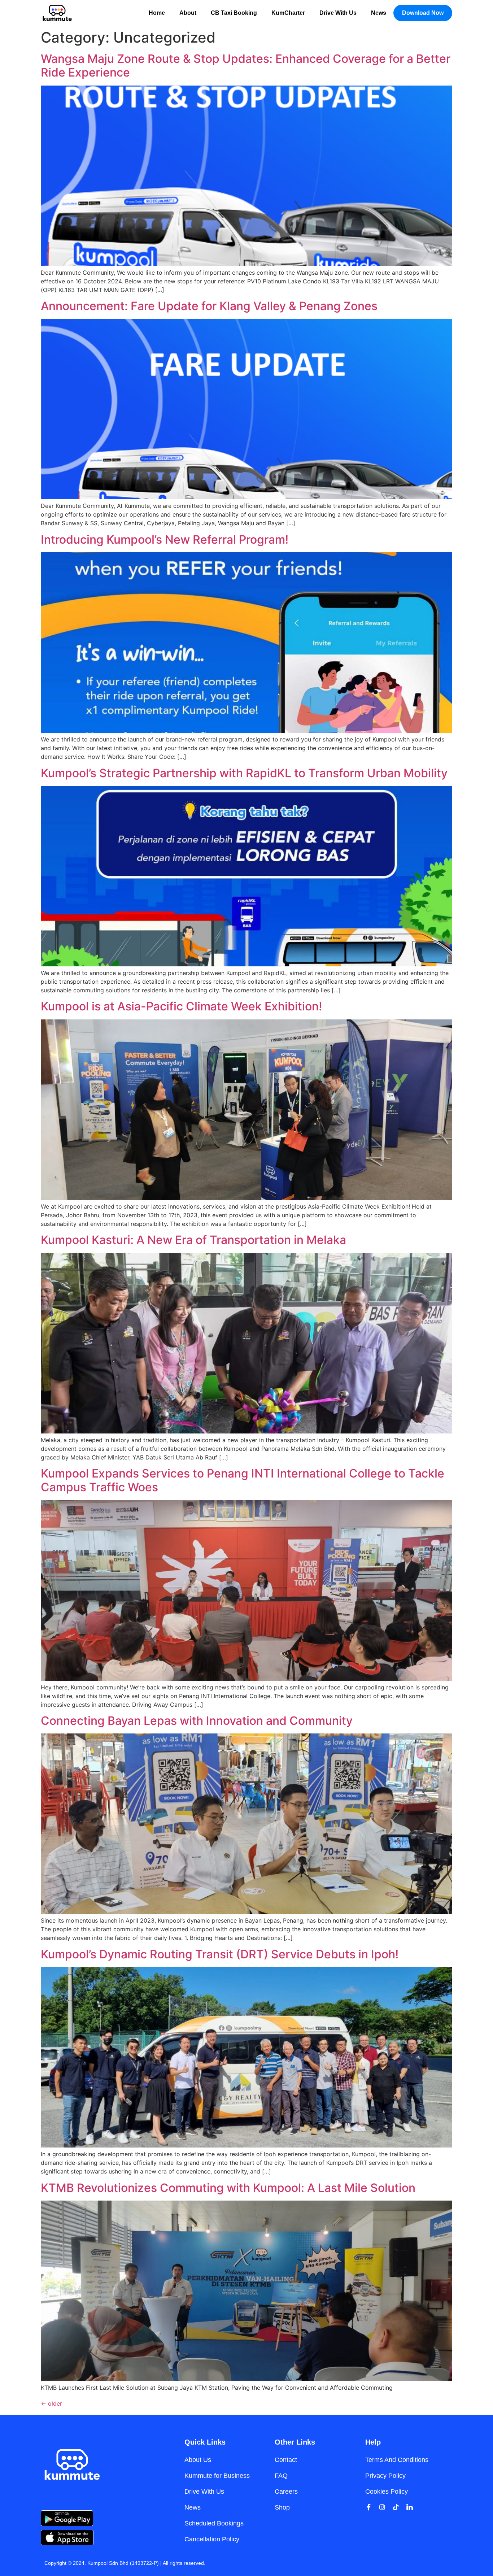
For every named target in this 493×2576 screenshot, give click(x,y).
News (379, 13)
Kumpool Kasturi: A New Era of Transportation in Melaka (193, 1240)
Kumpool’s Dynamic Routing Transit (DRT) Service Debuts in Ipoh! (220, 1954)
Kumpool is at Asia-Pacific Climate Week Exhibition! (181, 1006)
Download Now (423, 13)
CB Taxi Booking (234, 13)
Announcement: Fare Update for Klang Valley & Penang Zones (209, 306)
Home (157, 13)
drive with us (338, 13)
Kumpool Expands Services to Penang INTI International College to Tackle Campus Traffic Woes (243, 1480)
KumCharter (288, 13)
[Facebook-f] (368, 2507)
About (188, 13)
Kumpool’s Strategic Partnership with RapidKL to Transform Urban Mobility (244, 773)
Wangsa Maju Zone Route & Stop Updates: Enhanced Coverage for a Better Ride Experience (246, 66)
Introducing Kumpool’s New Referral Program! (165, 539)
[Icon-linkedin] (410, 2507)
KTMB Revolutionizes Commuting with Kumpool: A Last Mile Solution (228, 2188)
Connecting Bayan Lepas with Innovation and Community (197, 1721)
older (51, 2403)
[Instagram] (382, 2507)
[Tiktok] (396, 2507)
